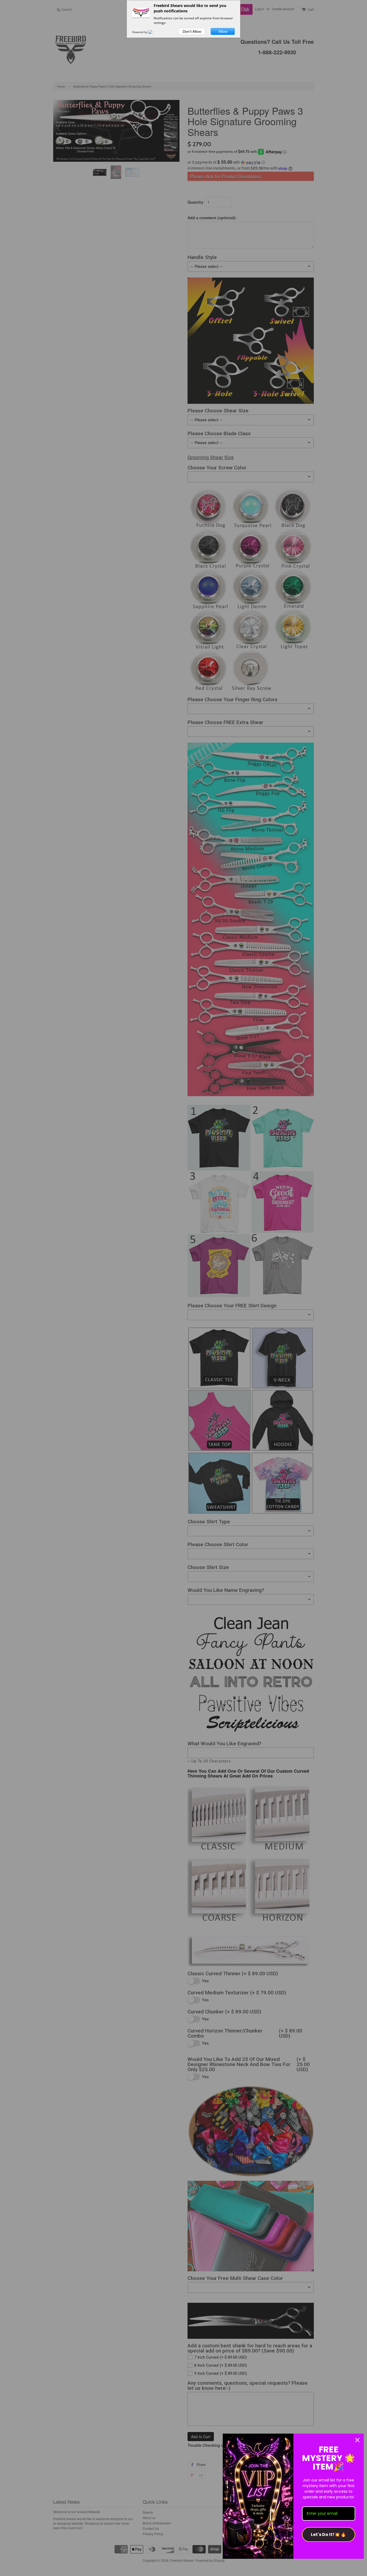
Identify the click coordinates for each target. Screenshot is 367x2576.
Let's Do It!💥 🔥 (328, 2534)
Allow (223, 31)
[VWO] (153, 32)
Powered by (140, 32)
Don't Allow (192, 31)
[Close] (357, 2440)
